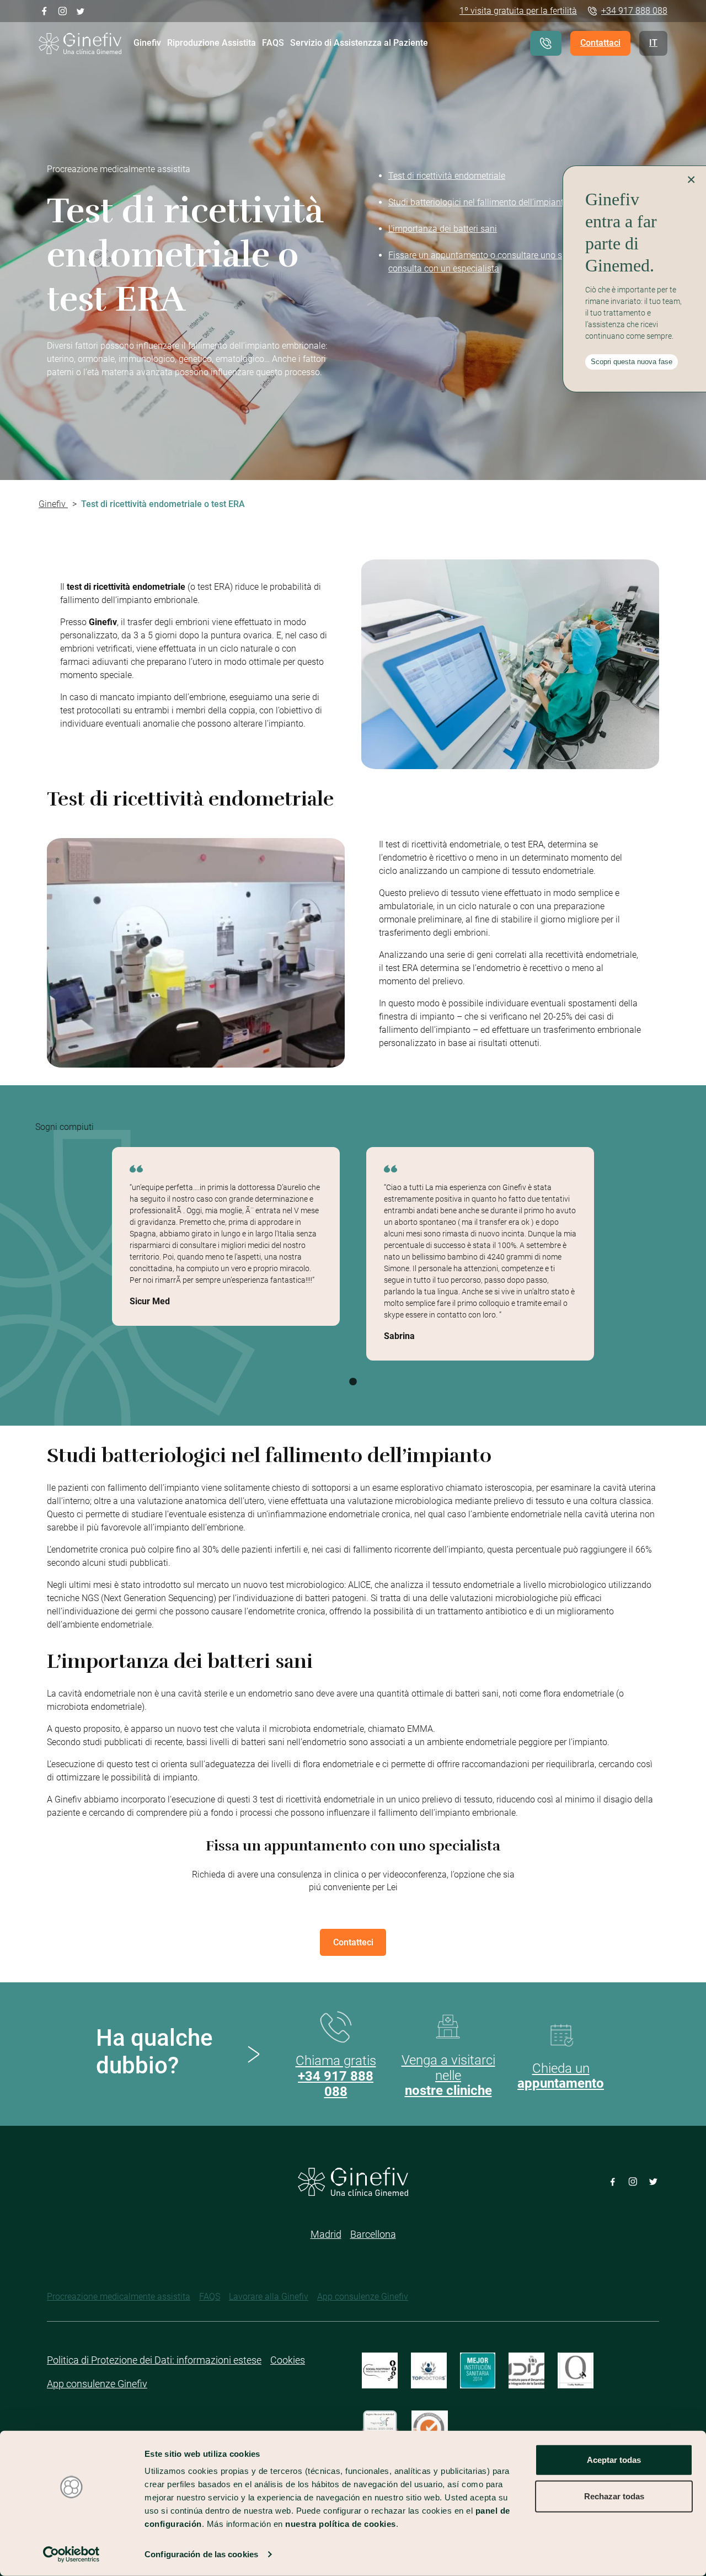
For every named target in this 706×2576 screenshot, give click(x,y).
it (653, 43)
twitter (81, 10)
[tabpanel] (226, 1236)
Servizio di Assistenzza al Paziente (359, 43)
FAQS (273, 43)
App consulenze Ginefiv (363, 2297)
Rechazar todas (614, 2496)
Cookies (288, 2360)
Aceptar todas (614, 2460)
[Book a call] (546, 43)
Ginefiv (147, 43)
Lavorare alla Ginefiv (269, 2297)
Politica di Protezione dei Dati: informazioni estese (154, 2360)
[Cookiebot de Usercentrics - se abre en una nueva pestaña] (71, 2554)
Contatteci (353, 1942)
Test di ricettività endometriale (447, 176)
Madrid (326, 2234)
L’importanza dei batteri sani (443, 229)
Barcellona (373, 2234)
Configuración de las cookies (201, 2554)
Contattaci (600, 43)
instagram (63, 10)
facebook (44, 10)
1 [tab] (353, 1382)
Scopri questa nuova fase (632, 362)
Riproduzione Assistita (212, 43)
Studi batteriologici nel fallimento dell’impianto (478, 202)
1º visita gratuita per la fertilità (518, 11)
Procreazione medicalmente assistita (119, 2297)
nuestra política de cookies (341, 2524)
